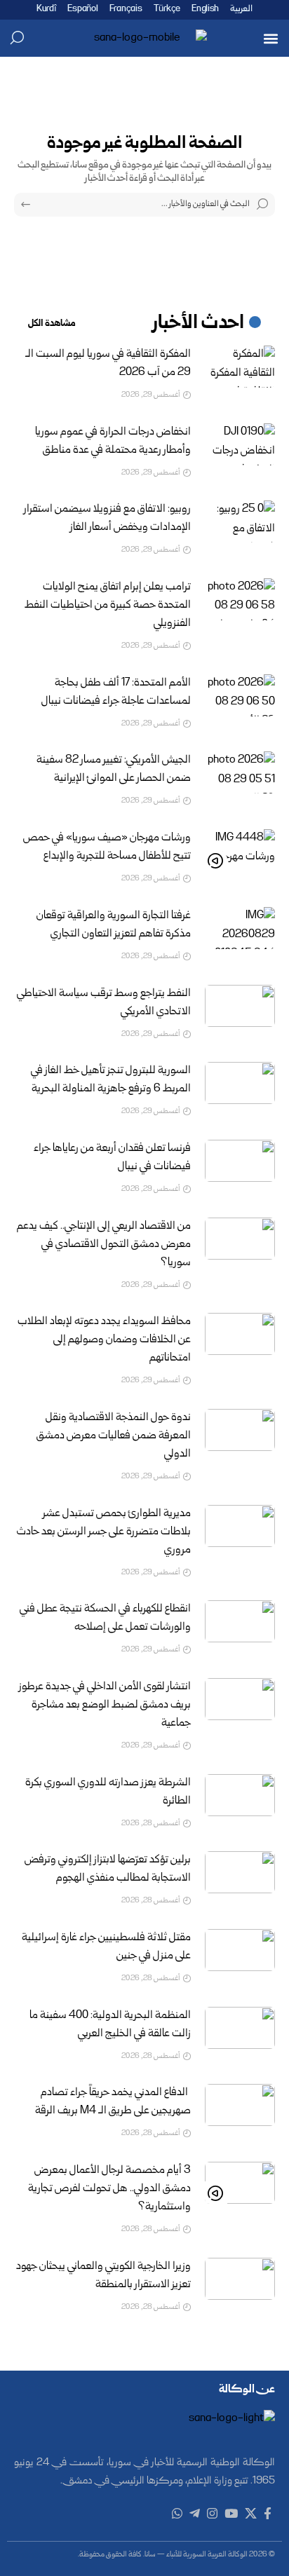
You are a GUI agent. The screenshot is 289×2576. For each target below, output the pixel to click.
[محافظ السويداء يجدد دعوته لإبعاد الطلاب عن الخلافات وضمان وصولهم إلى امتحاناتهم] (240, 1334)
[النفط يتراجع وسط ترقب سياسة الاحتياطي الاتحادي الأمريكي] (240, 1006)
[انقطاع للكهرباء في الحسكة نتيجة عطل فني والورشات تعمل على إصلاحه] (240, 1621)
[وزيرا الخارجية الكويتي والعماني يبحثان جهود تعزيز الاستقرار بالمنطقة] (240, 2279)
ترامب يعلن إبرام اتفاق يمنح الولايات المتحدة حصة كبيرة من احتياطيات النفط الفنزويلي (108, 606)
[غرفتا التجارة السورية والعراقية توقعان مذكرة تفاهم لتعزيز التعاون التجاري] (240, 928)
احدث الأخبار (199, 324)
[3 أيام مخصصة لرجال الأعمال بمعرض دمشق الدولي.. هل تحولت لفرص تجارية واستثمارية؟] (240, 2183)
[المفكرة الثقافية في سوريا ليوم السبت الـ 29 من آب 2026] (240, 367)
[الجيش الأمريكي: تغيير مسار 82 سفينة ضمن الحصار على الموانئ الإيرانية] (240, 772)
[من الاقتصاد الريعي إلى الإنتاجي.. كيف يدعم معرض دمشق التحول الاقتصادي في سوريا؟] (240, 1239)
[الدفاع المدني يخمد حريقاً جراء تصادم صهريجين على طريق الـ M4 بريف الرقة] (240, 2105)
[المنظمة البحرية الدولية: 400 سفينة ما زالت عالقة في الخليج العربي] (240, 2028)
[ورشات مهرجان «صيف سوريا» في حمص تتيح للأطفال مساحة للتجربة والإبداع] (240, 850)
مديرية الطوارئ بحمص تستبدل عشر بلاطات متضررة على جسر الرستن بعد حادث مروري (104, 1532)
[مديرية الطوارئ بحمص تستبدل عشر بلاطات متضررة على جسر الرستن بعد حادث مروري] (240, 1526)
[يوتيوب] (231, 2514)
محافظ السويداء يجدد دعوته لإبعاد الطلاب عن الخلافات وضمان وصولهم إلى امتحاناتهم (104, 1340)
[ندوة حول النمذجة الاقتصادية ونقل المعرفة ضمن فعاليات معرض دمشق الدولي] (240, 1430)
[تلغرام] (195, 2514)
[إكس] (251, 2514)
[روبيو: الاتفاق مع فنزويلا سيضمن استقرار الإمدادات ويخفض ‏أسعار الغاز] (240, 522)
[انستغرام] (212, 2514)
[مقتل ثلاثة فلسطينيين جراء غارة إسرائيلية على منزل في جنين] (240, 1950)
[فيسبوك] (268, 2514)
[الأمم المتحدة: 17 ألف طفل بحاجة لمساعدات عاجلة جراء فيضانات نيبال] (240, 695)
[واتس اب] (177, 2514)
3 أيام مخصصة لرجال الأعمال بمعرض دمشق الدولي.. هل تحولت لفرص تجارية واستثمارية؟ (109, 2189)
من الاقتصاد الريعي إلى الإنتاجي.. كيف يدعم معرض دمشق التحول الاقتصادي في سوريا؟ (104, 1245)
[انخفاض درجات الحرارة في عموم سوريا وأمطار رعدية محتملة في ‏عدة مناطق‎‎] (240, 444)
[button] (270, 38)
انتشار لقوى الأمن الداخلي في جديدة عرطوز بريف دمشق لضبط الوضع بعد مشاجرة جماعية (105, 1705)
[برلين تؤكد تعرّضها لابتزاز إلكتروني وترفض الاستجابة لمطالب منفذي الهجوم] (240, 1872)
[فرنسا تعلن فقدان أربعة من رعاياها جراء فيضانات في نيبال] (240, 1161)
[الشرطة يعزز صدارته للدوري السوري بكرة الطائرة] (240, 1795)
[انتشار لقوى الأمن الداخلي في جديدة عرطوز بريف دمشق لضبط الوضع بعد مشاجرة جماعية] (240, 1699)
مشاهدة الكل (52, 324)
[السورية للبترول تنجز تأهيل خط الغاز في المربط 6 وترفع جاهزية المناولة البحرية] (240, 1083)
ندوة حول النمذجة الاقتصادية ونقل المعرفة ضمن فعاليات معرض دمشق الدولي (114, 1436)
